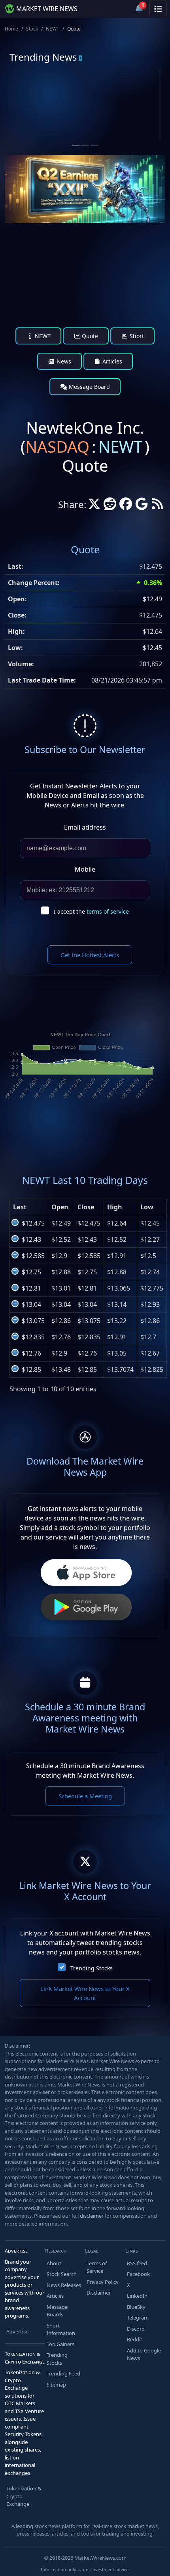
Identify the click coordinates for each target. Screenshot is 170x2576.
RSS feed (137, 2263)
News (63, 361)
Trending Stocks (92, 1968)
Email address (85, 827)
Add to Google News (144, 2354)
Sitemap (56, 2385)
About (54, 2263)
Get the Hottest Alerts (90, 955)
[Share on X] (94, 506)
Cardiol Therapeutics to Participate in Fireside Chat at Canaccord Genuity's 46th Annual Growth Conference (122, 136)
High (115, 1207)
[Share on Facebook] (126, 506)
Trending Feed (63, 2373)
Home (11, 29)
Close (86, 1207)
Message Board (89, 387)
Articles (111, 361)
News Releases (64, 2285)
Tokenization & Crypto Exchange (24, 2496)
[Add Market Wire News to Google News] (142, 506)
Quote (89, 336)
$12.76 (31, 1353)
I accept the (91, 911)
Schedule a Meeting (85, 1796)
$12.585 (33, 1256)
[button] (120, 9)
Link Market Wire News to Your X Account (85, 1993)
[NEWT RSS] (157, 506)
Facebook (138, 2274)
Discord (136, 2329)
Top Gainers (60, 2344)
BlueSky (136, 2307)
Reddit (135, 2339)
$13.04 (31, 1304)
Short (136, 336)
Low (147, 1207)
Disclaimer (99, 2293)
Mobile (85, 869)
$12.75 (31, 1272)
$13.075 (33, 1321)
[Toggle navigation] (158, 9)
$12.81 (31, 1288)
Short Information (61, 2329)
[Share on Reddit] (110, 506)
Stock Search (62, 2274)
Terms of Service (97, 2267)
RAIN (41, 98)
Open (60, 1207)
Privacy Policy (103, 2282)
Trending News (43, 57)
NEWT (53, 29)
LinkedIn (137, 2296)
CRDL (121, 98)
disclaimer (92, 2216)
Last (20, 1207)
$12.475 (33, 1223)
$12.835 (33, 1337)
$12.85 (31, 1369)
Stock (32, 29)
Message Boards (57, 2311)
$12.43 (31, 1239)
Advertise (17, 2331)
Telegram (138, 2318)
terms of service (108, 911)
